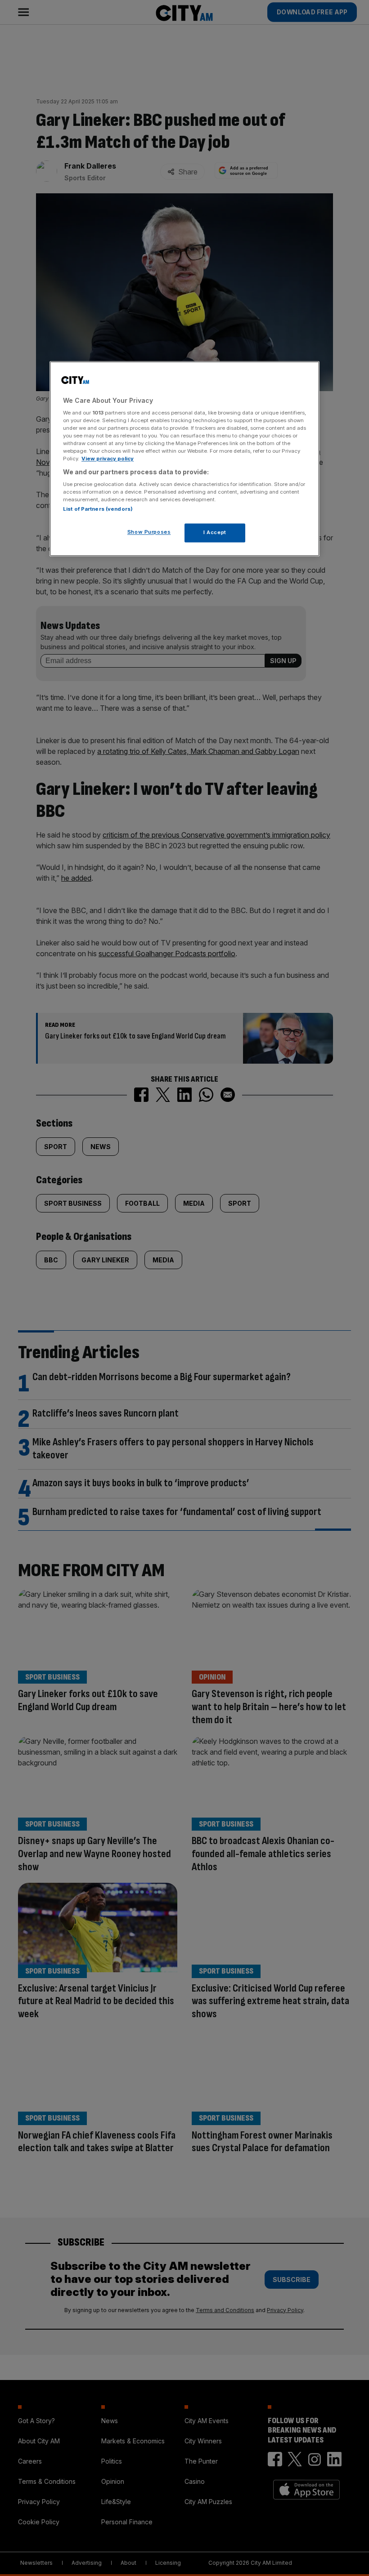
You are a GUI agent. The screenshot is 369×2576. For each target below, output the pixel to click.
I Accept (215, 533)
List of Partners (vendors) (98, 509)
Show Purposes (149, 532)
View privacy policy (108, 459)
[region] (184, 459)
